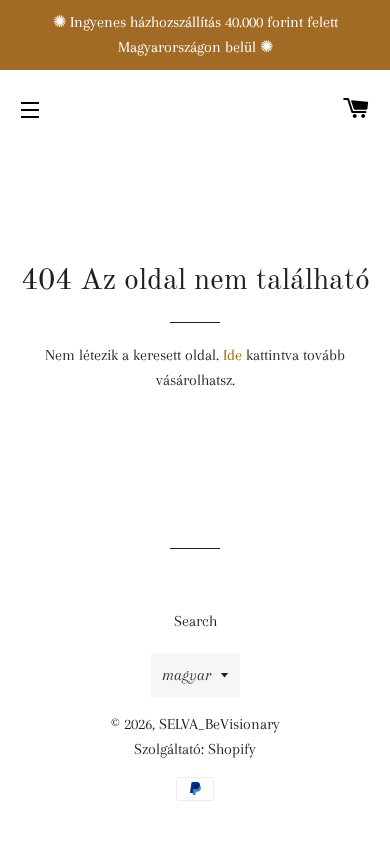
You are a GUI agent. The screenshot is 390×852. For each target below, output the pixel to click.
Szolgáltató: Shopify (195, 749)
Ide (232, 355)
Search (195, 621)
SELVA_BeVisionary (219, 724)
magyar (186, 675)
